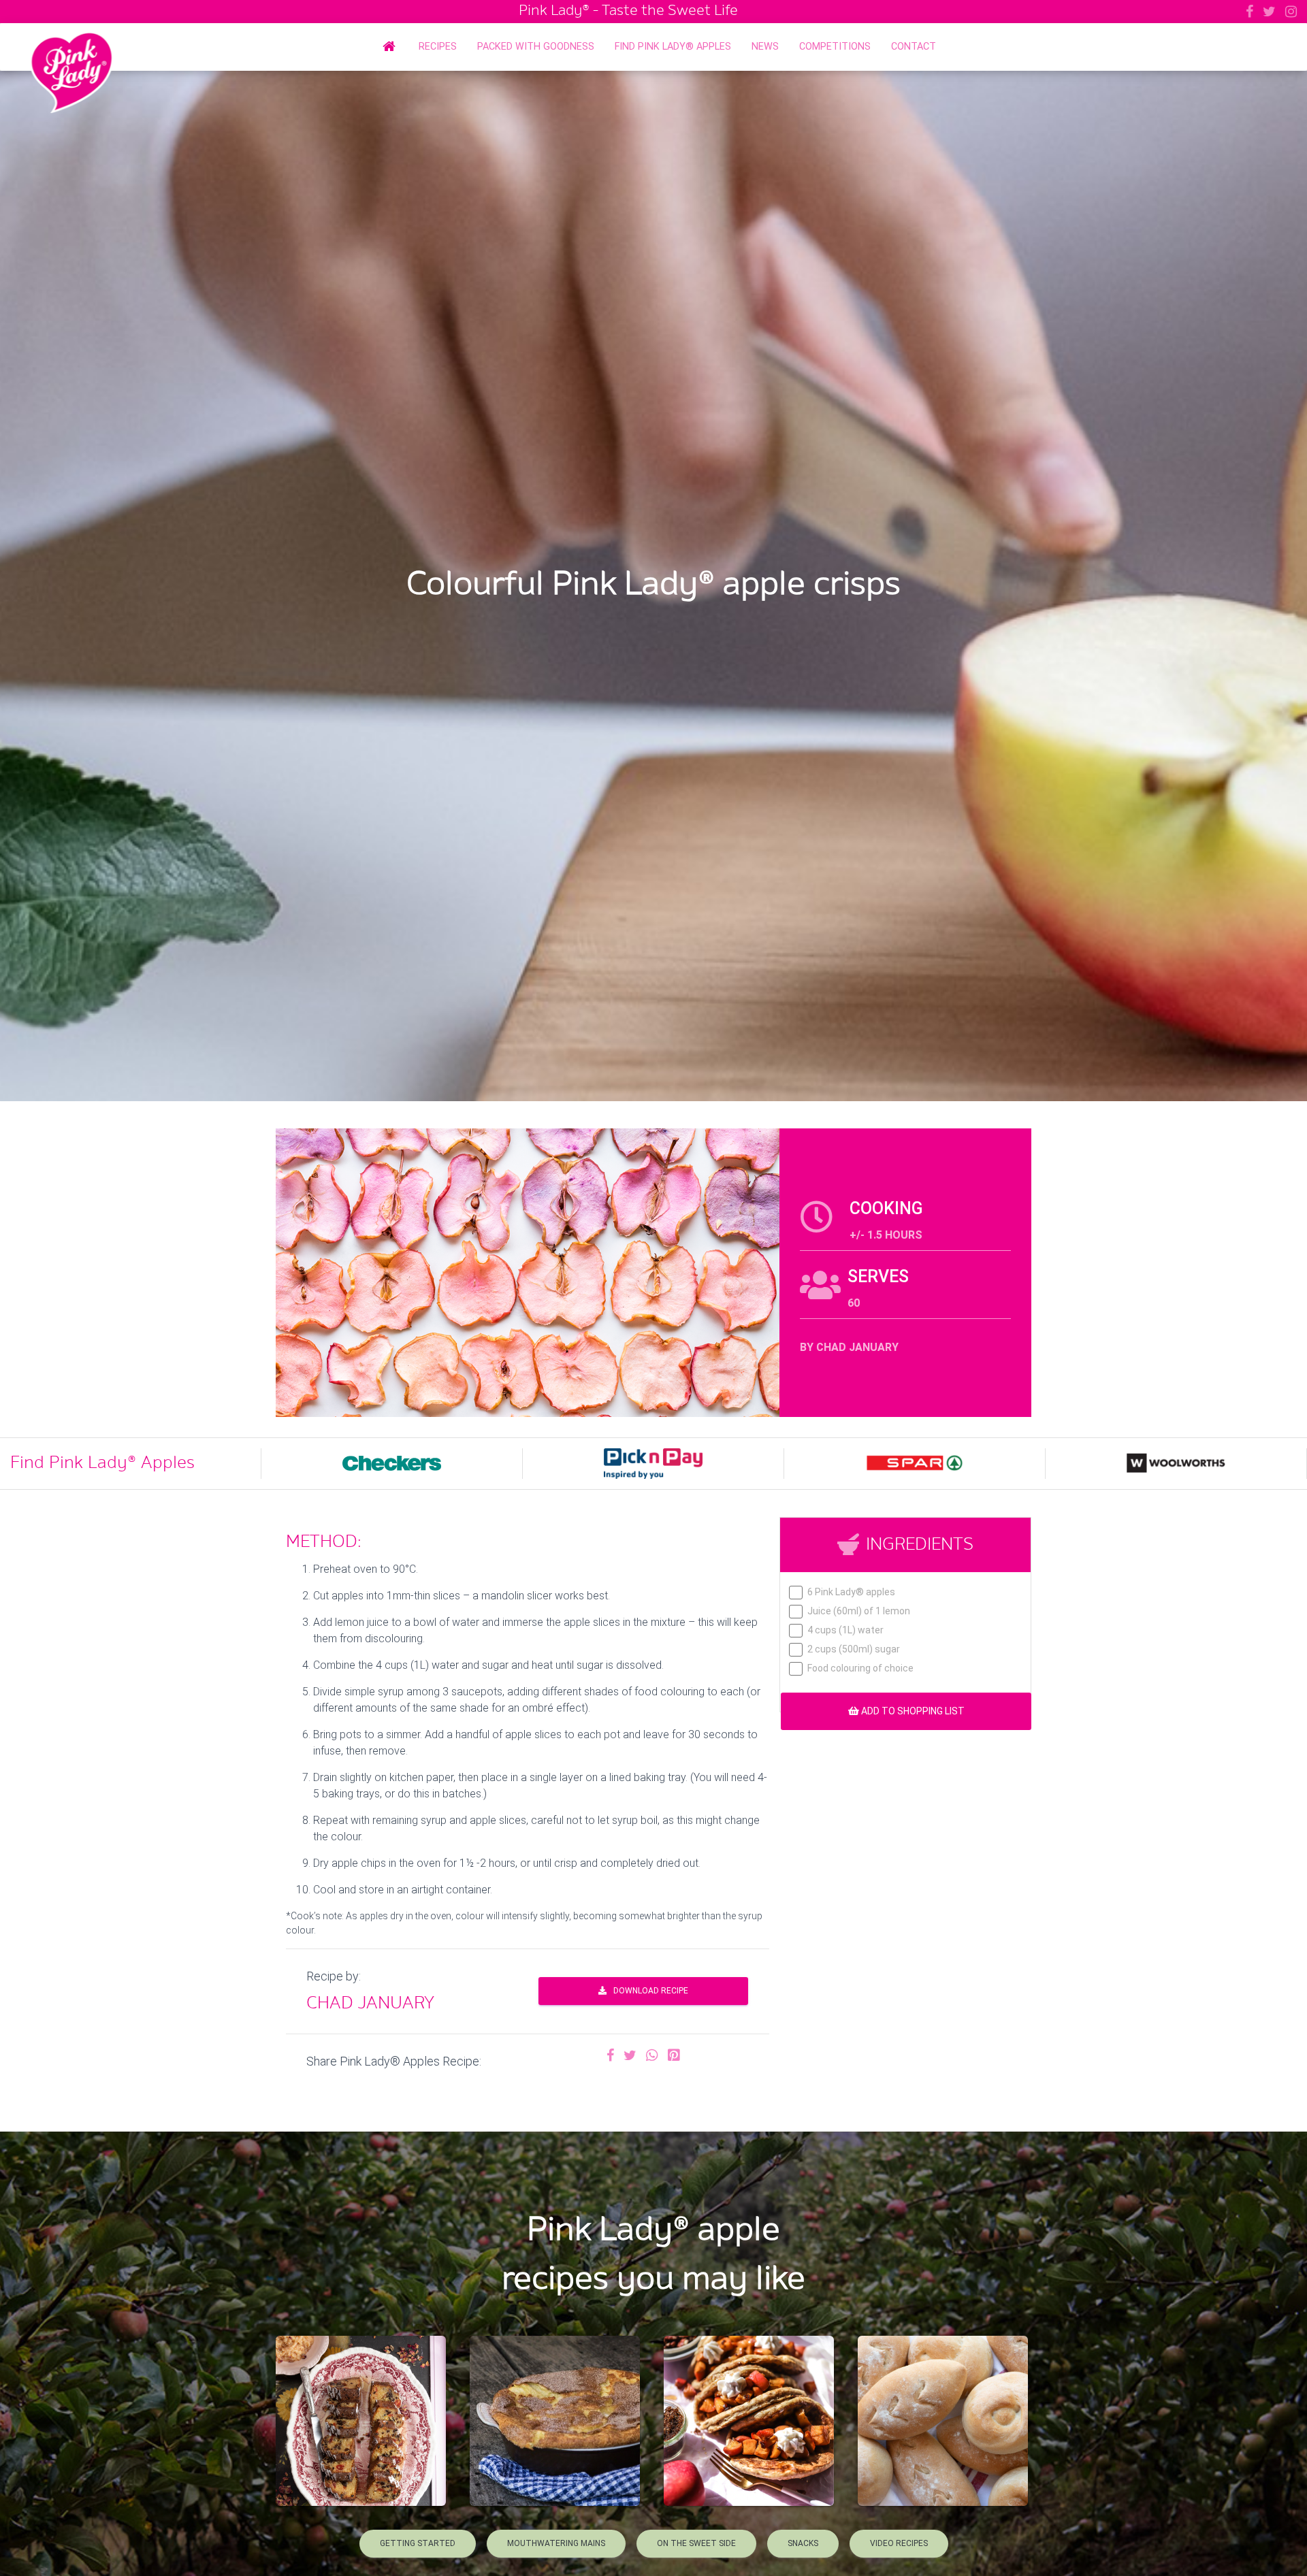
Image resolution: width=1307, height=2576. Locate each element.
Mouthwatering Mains (556, 2543)
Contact (914, 47)
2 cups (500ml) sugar (854, 1649)
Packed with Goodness (536, 47)
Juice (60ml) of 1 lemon (859, 1611)
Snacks (803, 2543)
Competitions (835, 47)
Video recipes (899, 2543)
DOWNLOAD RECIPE (651, 1991)
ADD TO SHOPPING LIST (912, 1711)
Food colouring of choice (860, 1668)
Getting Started (418, 2543)
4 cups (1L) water (845, 1630)
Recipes (438, 47)
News (765, 47)
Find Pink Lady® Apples (673, 47)
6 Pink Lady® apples (851, 1592)
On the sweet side (696, 2543)
